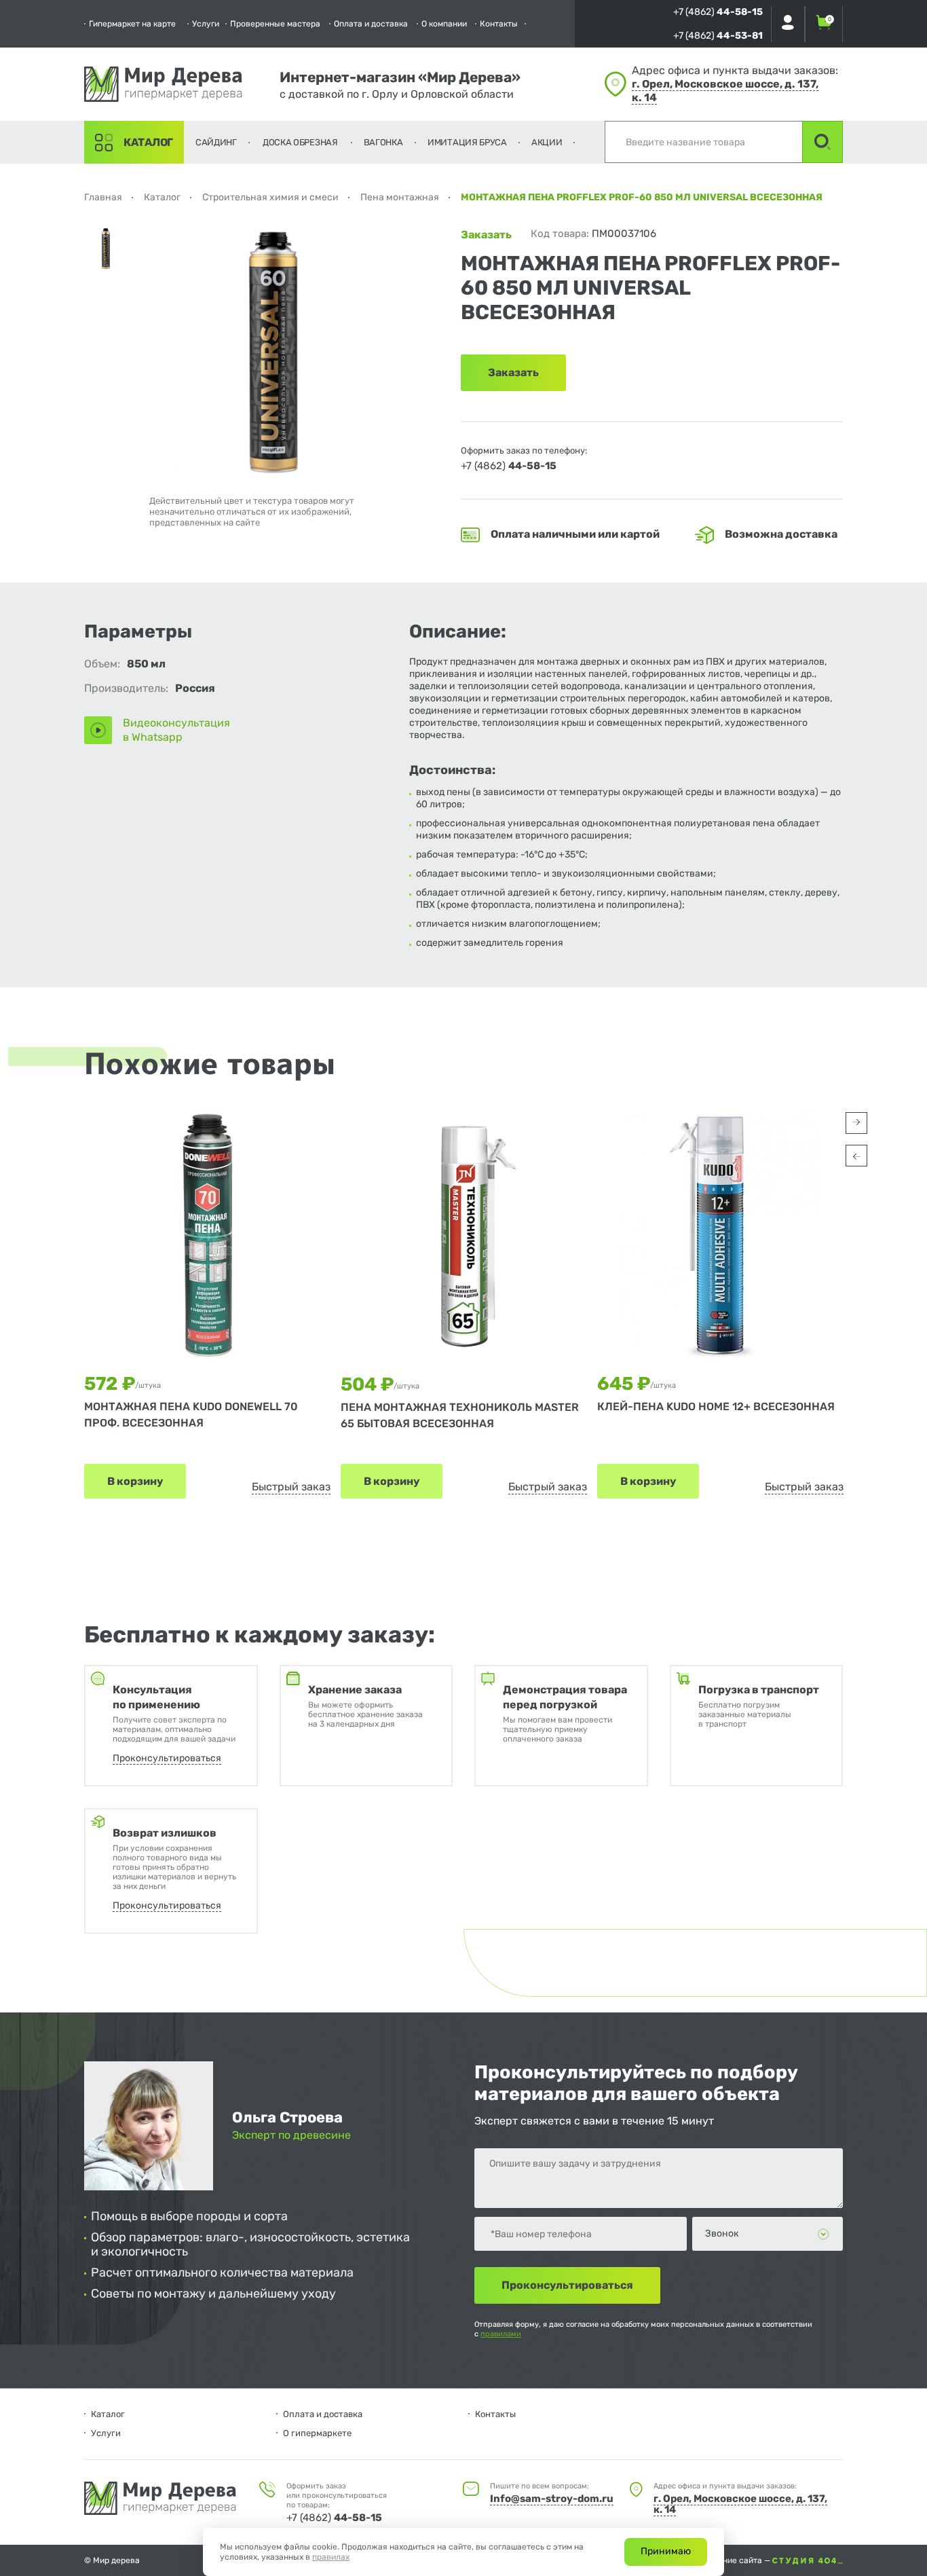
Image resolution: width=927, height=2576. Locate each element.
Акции (547, 142)
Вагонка (383, 142)
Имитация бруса (467, 142)
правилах (331, 2557)
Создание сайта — (736, 2560)
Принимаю (666, 2551)
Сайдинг (216, 142)
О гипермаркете (317, 2433)
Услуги (206, 24)
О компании (444, 24)
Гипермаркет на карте (132, 24)
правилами (501, 2334)
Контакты (499, 24)
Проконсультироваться (167, 1758)
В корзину (135, 1481)
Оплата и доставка (371, 24)
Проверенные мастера (275, 24)
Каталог (148, 142)
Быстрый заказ (291, 1487)
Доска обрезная (300, 142)
